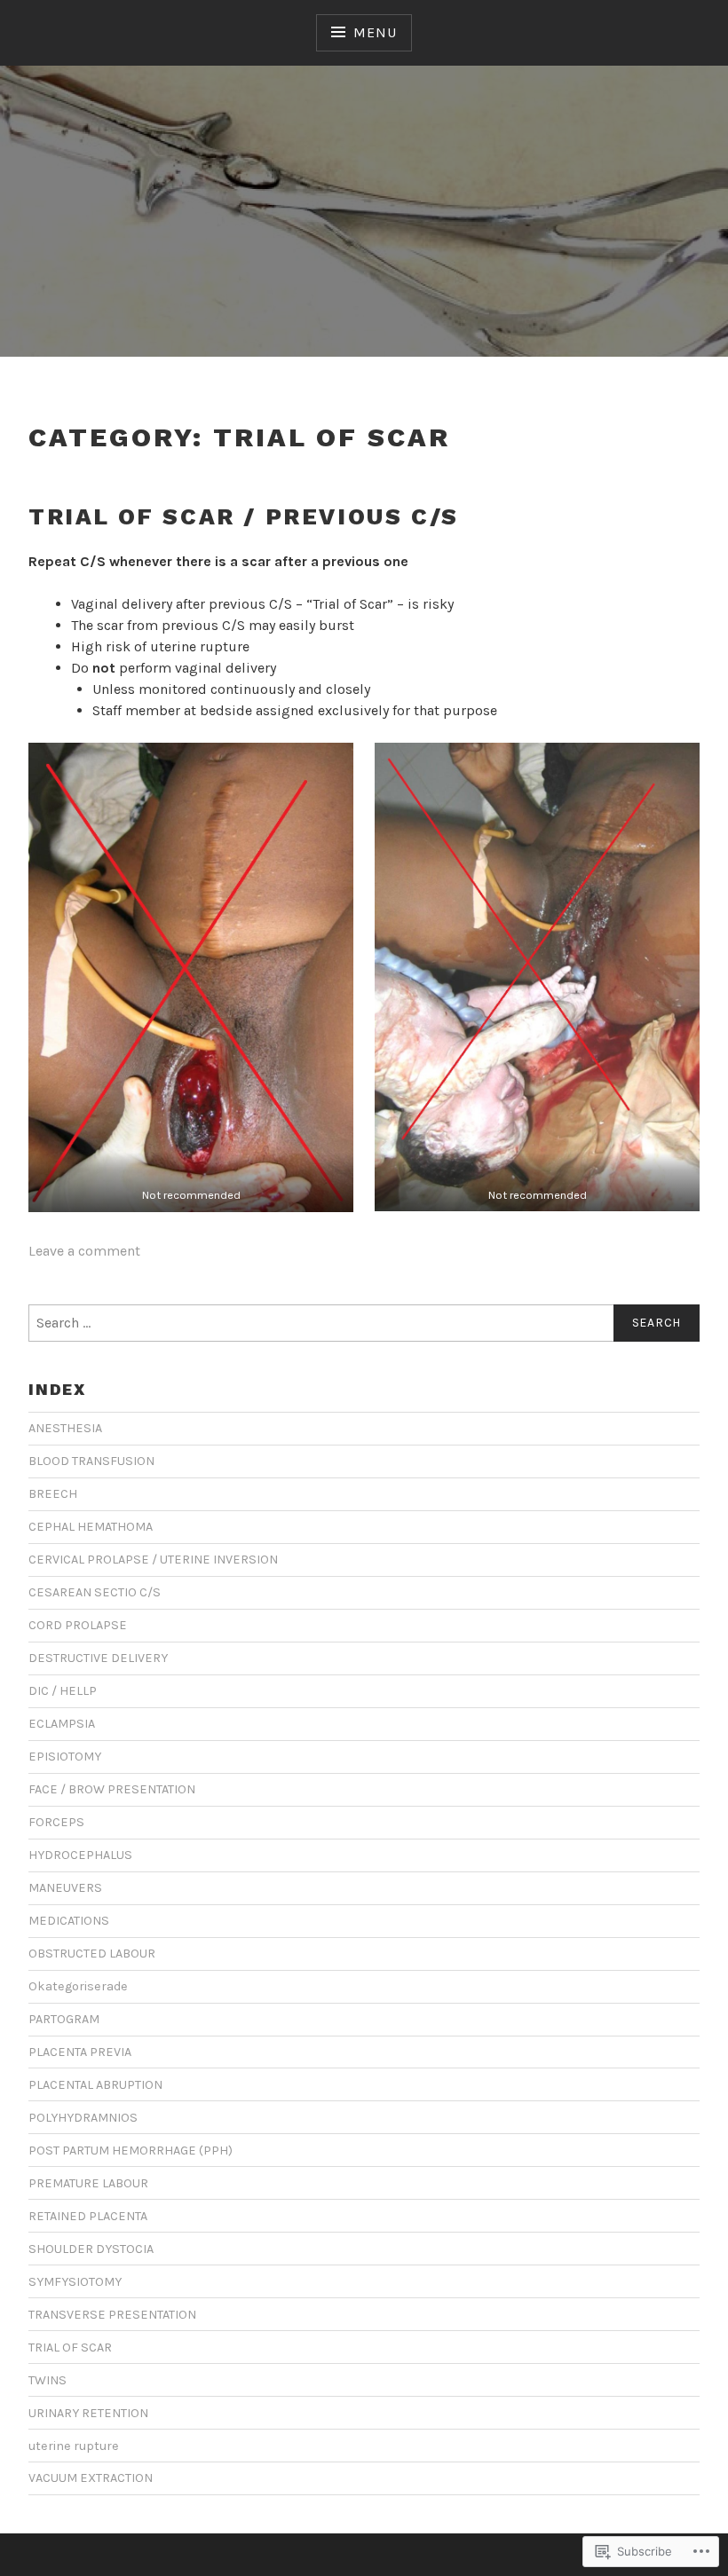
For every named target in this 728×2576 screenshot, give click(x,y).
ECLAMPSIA (62, 1724)
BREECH (53, 1494)
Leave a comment (84, 1251)
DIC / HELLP (63, 1691)
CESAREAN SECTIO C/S (95, 1592)
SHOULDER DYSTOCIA (91, 2249)
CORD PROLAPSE (78, 1625)
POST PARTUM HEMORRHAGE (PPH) (131, 2151)
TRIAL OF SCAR (70, 2348)
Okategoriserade (78, 1986)
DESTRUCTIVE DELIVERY (98, 1658)
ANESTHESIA (65, 1428)
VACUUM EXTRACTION (91, 2478)
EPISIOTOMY (65, 1757)
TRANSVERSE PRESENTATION (112, 2315)
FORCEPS (56, 1822)
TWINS (47, 2380)
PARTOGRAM (64, 2019)
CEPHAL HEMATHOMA (91, 1527)
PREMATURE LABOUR (88, 2183)
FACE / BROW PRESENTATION (112, 1789)
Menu (375, 32)
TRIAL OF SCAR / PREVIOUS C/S (244, 516)
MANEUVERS (65, 1888)
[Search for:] (364, 1323)
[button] (191, 977)
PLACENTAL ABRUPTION (95, 2085)
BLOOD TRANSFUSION (91, 1461)
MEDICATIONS (69, 1921)
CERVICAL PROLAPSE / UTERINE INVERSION (153, 1560)
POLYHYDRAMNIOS (83, 2118)
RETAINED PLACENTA (88, 2216)
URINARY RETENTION (88, 2413)
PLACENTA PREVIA (80, 2052)
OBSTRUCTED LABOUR (92, 1954)
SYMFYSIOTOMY (75, 2282)
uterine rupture (74, 2446)
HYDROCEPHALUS (80, 1855)
